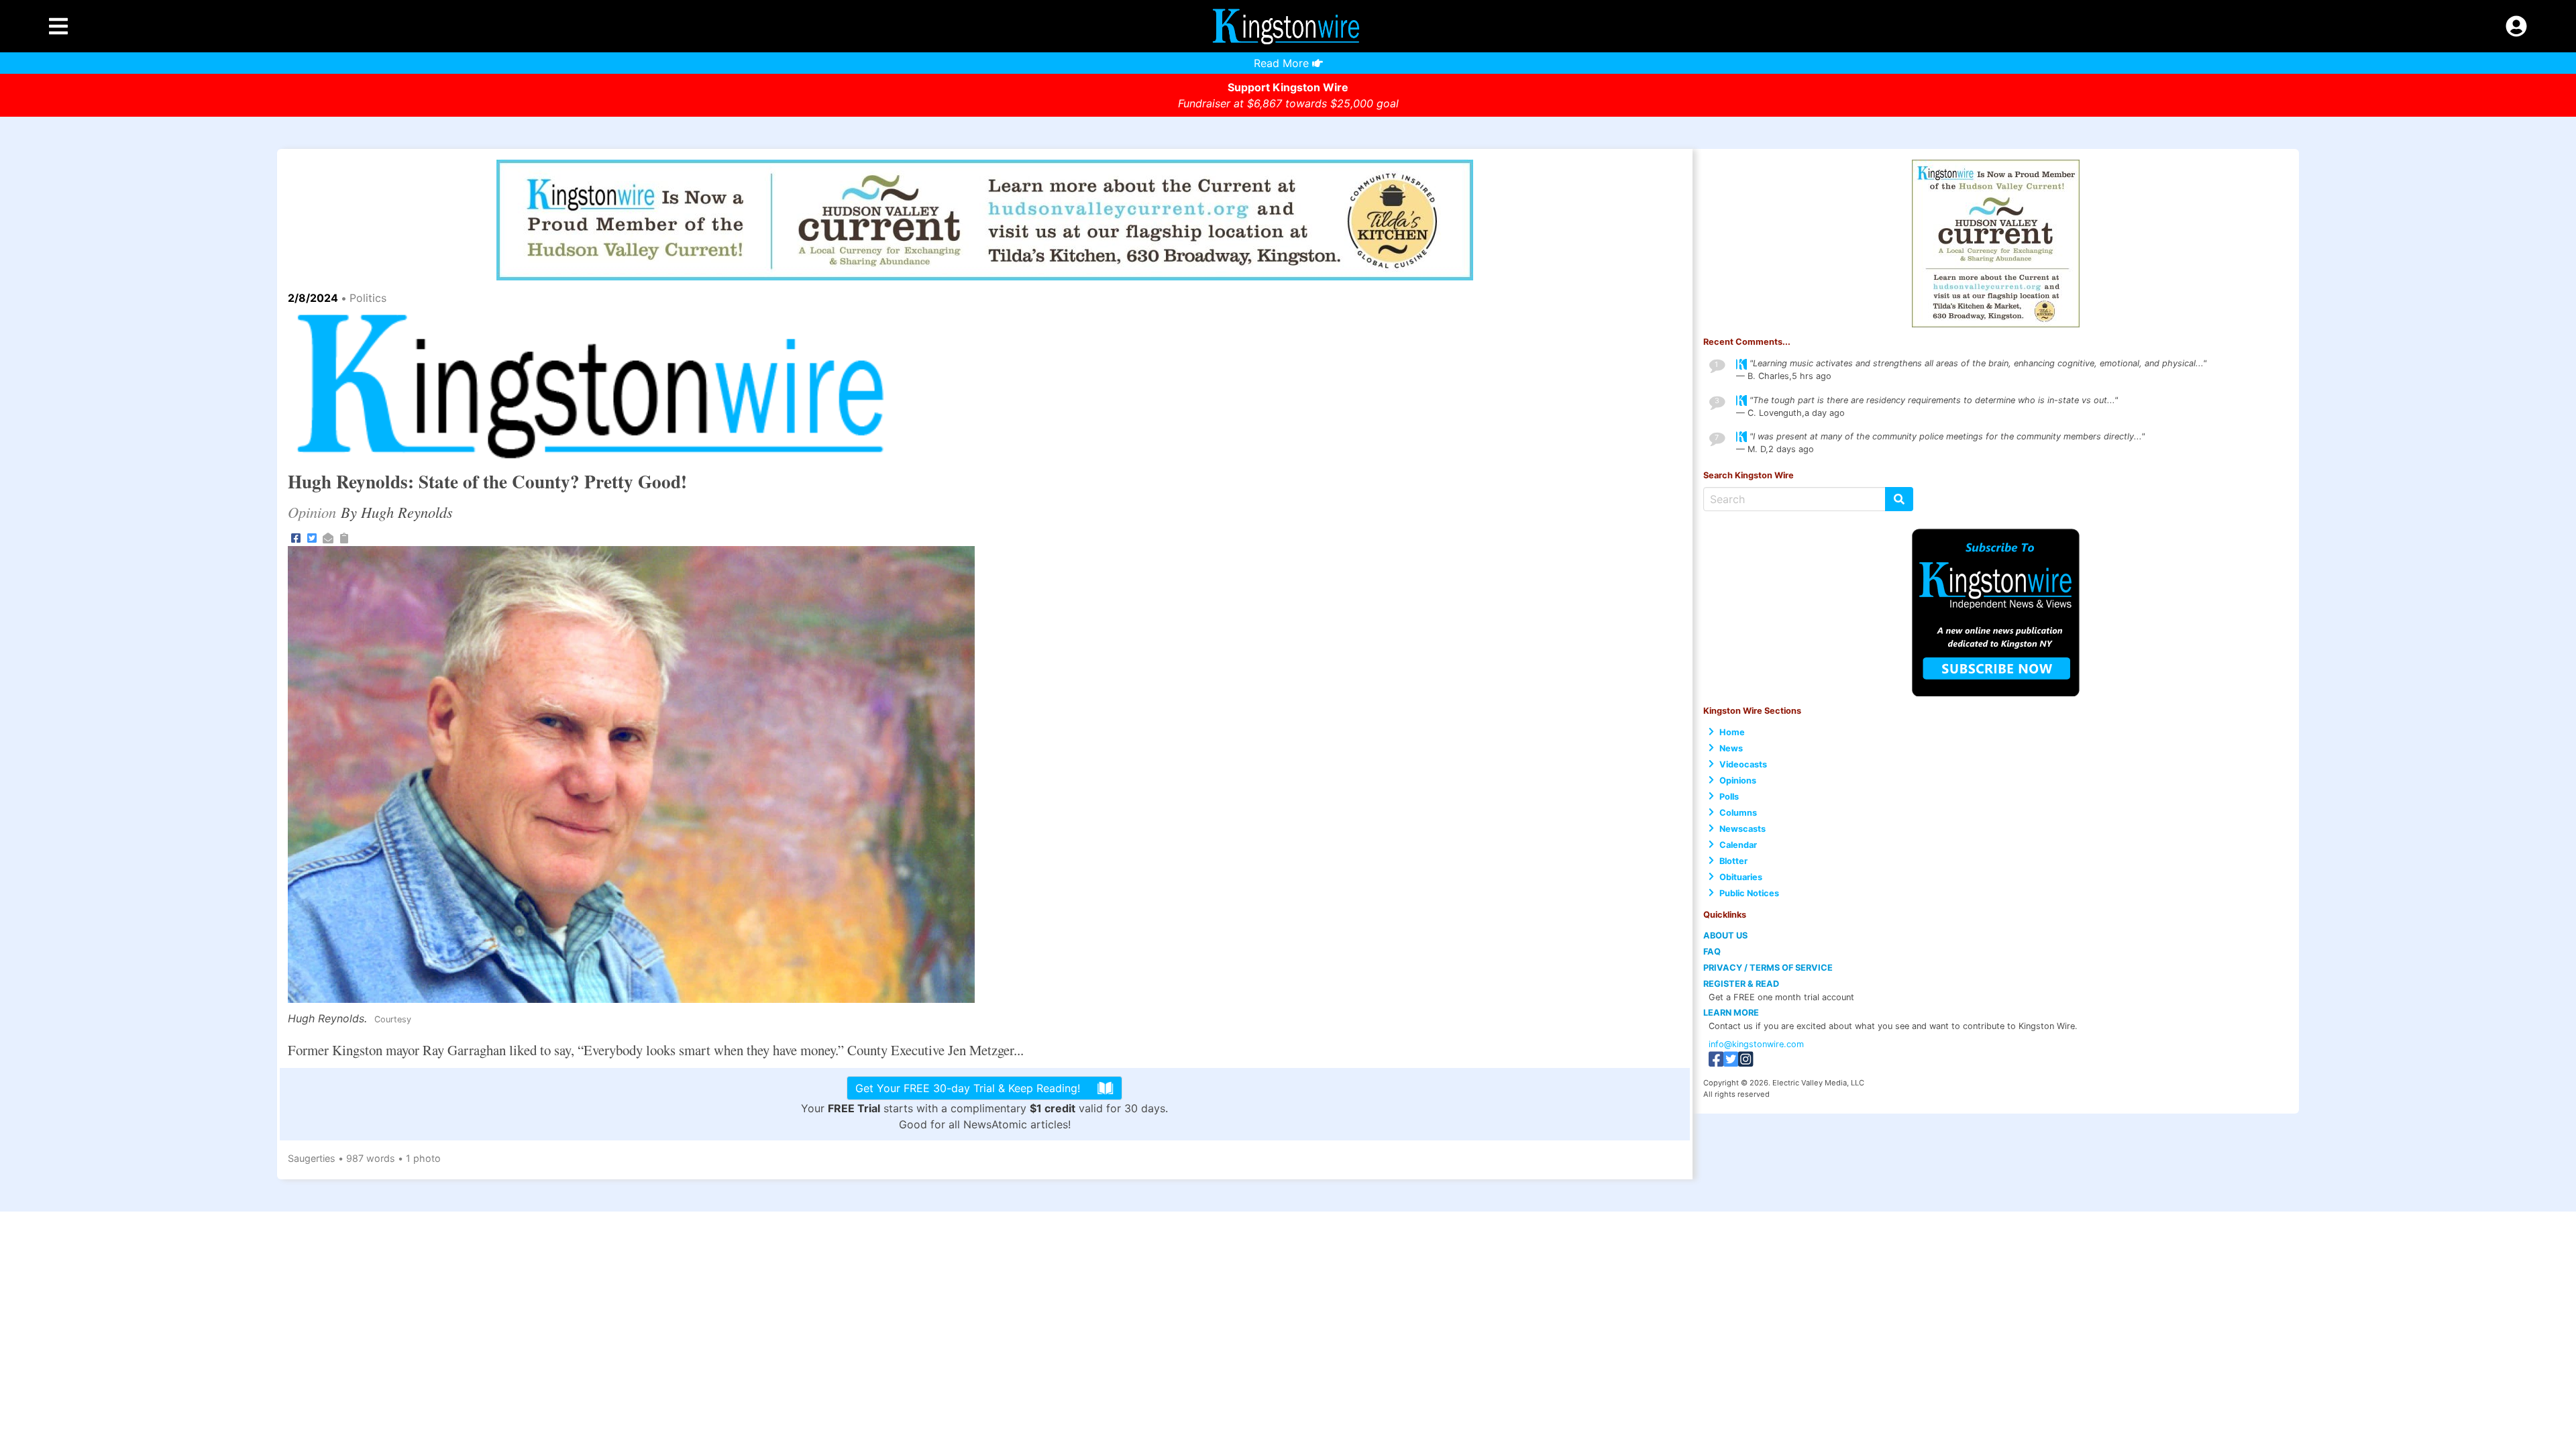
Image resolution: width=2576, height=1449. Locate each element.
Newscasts (1742, 829)
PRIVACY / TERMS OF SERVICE (1768, 968)
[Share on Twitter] (312, 537)
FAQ (1712, 952)
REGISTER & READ (1741, 984)
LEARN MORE (1731, 1013)
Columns (1738, 813)
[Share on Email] (328, 537)
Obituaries (1741, 877)
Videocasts (1743, 764)
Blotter (1733, 861)
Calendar (1738, 845)
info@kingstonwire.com (1756, 1044)
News (1731, 748)
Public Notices (1749, 893)
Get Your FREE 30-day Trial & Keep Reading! (968, 1088)
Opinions (1738, 781)
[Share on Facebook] (296, 537)
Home (1732, 732)
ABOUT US (1725, 935)
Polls (1729, 797)
